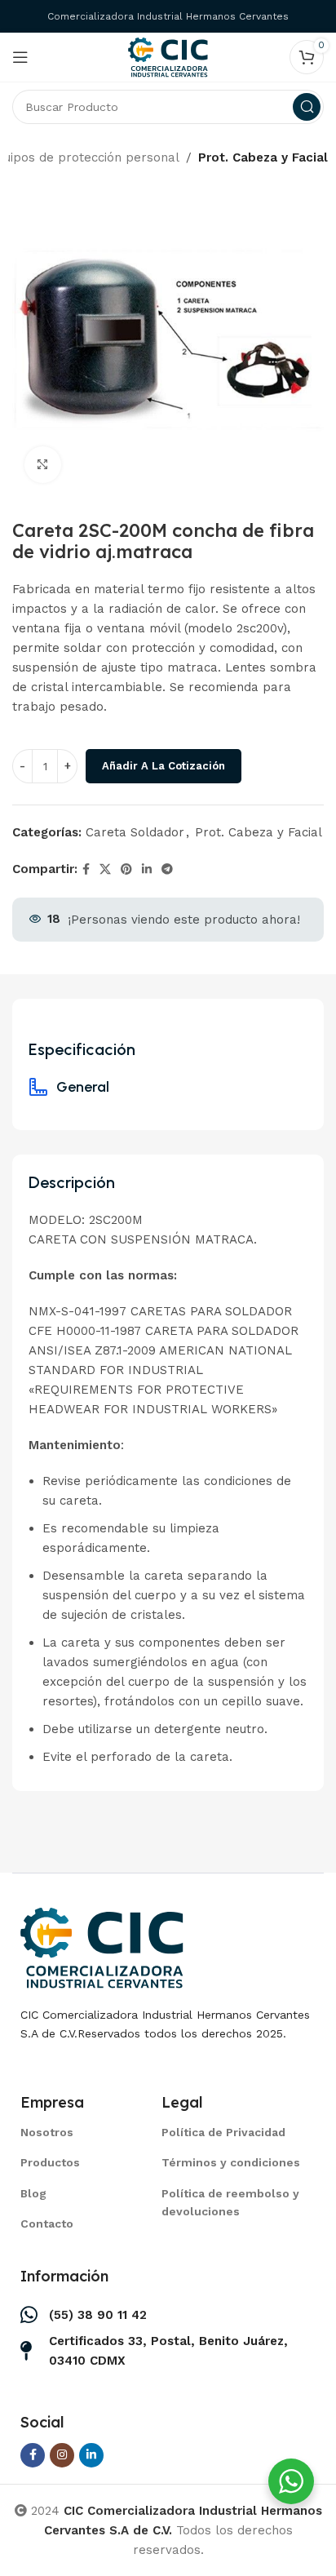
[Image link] (102, 1947)
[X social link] (105, 869)
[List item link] (71, 2132)
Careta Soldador (135, 832)
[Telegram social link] (167, 869)
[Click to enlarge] (43, 465)
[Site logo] (168, 56)
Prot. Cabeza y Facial (263, 157)
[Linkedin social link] (147, 869)
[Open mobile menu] (20, 57)
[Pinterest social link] (126, 869)
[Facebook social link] (86, 869)
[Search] (307, 107)
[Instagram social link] (62, 2455)
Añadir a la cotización (164, 766)
